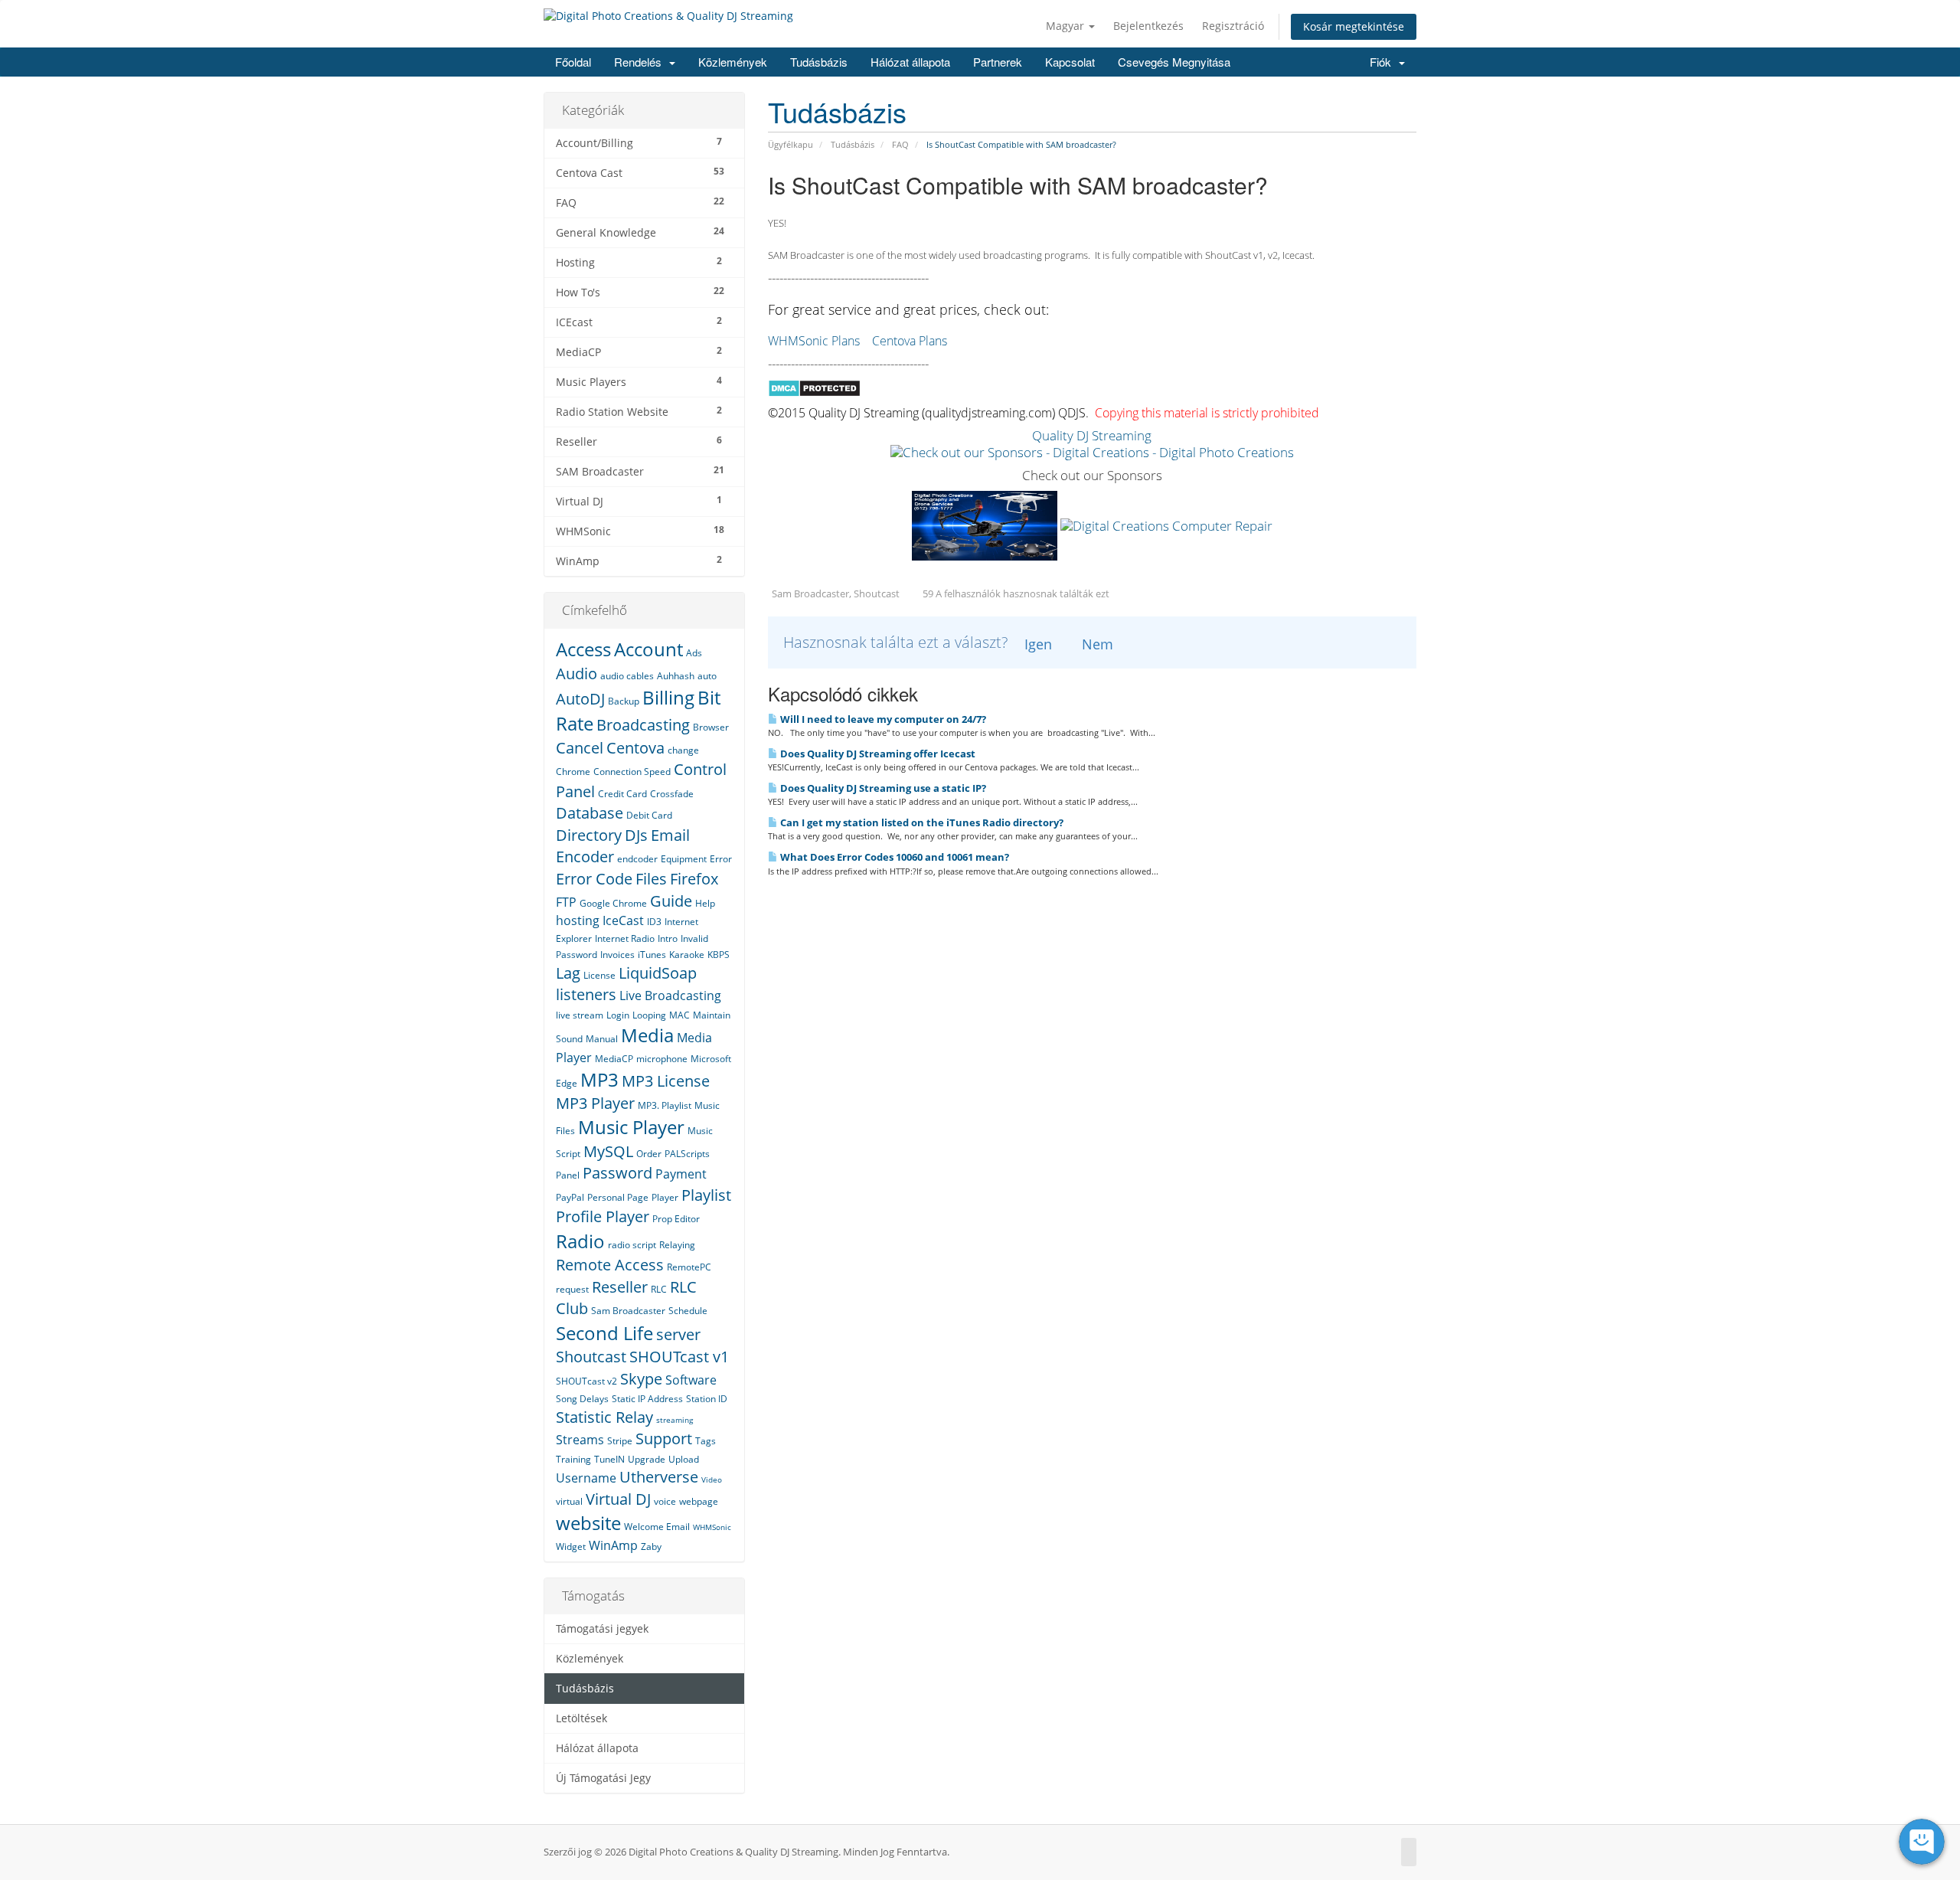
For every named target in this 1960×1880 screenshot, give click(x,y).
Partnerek (998, 62)
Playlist (706, 1195)
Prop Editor (676, 1219)
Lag (568, 973)
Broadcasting (643, 725)
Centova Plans (910, 341)
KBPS (719, 955)
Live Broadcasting (670, 996)
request (572, 1289)
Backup (624, 701)
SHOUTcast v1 (679, 1357)
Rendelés (641, 62)
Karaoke (687, 955)
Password (617, 1173)
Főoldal (573, 62)
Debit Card (649, 815)
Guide (671, 901)
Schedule (688, 1311)
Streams (580, 1440)
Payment (681, 1174)
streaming (675, 1420)
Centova (635, 748)
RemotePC (689, 1267)
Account (648, 649)
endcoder (637, 859)
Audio (577, 674)
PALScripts (687, 1154)
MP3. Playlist (665, 1105)
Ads (694, 653)
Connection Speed (632, 772)
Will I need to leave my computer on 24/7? (882, 719)
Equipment (684, 859)
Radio (580, 1241)
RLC (659, 1289)
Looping (649, 1015)
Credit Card (622, 794)
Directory (589, 835)
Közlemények (733, 62)
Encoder (585, 857)
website (588, 1523)
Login (618, 1015)
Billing (668, 697)
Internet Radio (625, 938)
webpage (699, 1501)
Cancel (580, 748)
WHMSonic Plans (814, 341)
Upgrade (647, 1459)
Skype (641, 1379)
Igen (1038, 644)
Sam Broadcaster (628, 1311)
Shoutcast (591, 1357)
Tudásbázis (819, 62)
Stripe (620, 1441)
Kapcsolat (1070, 62)
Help (705, 903)
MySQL (608, 1151)
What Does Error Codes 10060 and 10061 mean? (893, 857)
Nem (1098, 644)
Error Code (594, 879)
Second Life (604, 1333)
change (683, 750)
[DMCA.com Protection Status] (814, 387)
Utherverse (659, 1477)
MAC (679, 1015)
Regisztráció (1233, 26)
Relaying (677, 1245)
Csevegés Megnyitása (1174, 62)
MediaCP (614, 1059)
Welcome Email (657, 1527)
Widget (571, 1547)
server (678, 1334)
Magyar (1067, 26)
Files (651, 879)
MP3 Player (595, 1103)
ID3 (654, 922)
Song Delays (582, 1399)
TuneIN (609, 1459)
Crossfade (672, 794)
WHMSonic (712, 1527)
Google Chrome (613, 903)
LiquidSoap (658, 973)
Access (583, 649)
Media (647, 1035)
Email (670, 835)
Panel (568, 1175)
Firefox (694, 879)
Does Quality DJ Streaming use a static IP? (882, 788)
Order (649, 1154)
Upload (684, 1459)
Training (573, 1459)
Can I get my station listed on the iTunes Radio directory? (921, 822)
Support (664, 1439)
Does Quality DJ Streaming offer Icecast (877, 754)
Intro (668, 938)
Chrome (573, 772)
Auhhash (676, 676)
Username (586, 1478)
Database (590, 813)
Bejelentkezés (1148, 26)
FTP (566, 902)
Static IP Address (647, 1399)
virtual (569, 1501)
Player (665, 1197)
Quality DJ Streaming (1092, 435)
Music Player (631, 1127)
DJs (636, 835)
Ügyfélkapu (791, 144)
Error (721, 859)
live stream (580, 1015)
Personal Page (618, 1197)
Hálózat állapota (910, 62)
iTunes (652, 955)
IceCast (623, 920)
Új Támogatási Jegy (603, 1778)
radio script (632, 1245)
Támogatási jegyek (602, 1629)
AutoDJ (580, 699)
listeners (586, 994)
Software (691, 1380)
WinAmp (613, 1545)
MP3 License (666, 1081)
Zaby (651, 1547)
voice (665, 1501)
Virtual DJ (618, 1499)
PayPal (570, 1197)
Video (712, 1479)
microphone (662, 1059)
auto (707, 676)
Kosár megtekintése (1354, 26)
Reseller (620, 1287)
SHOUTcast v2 (586, 1381)
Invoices (617, 955)
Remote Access (610, 1265)
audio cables (627, 676)
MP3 (599, 1079)
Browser (711, 727)
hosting (578, 920)
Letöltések (581, 1718)
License (599, 975)
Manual (602, 1039)
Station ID (707, 1399)
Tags (706, 1441)
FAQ (900, 144)
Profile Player (603, 1216)
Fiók (1383, 62)
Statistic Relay (604, 1417)
